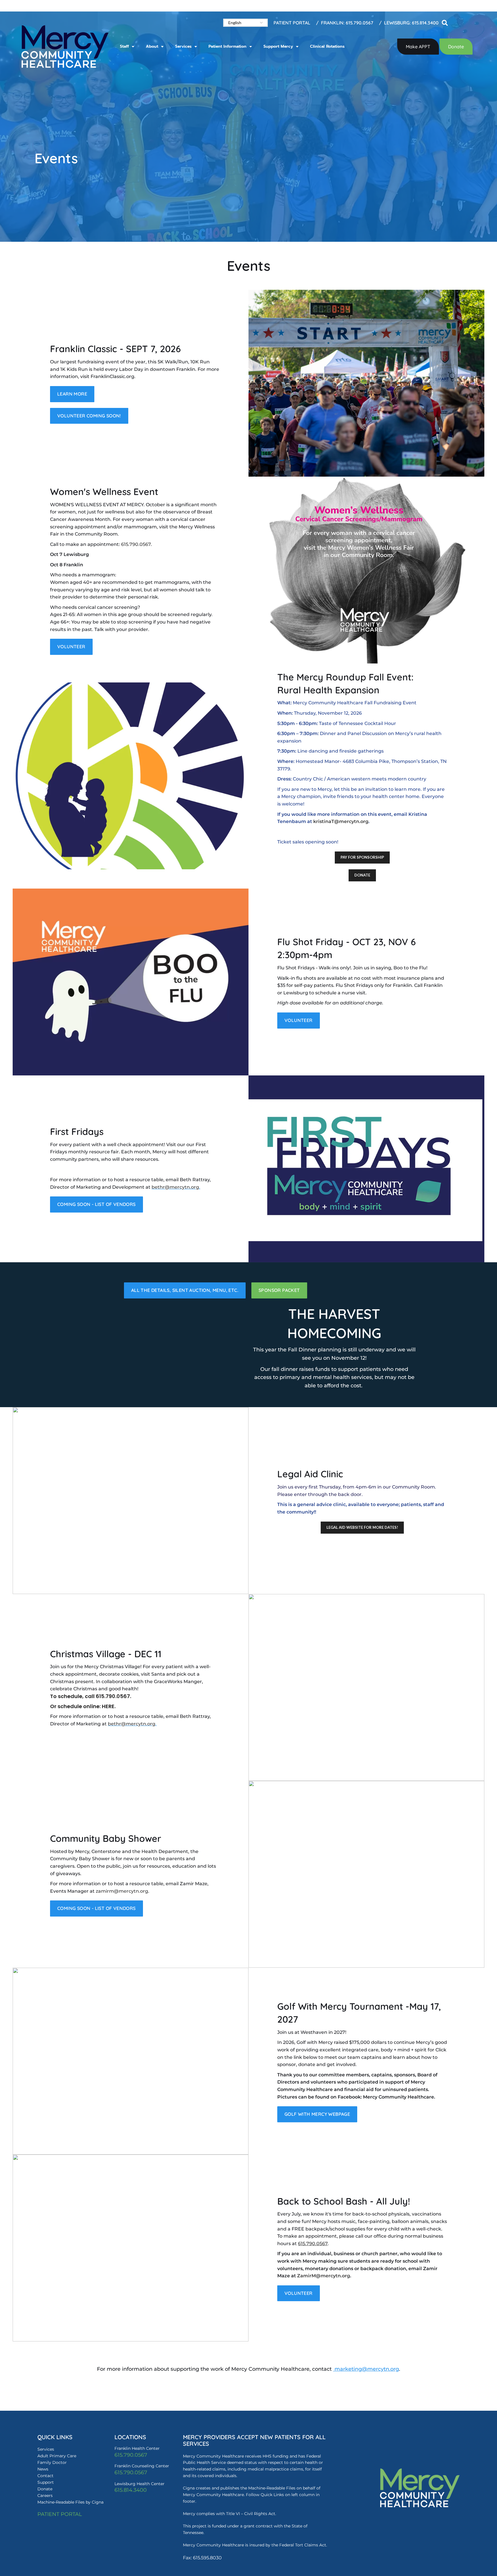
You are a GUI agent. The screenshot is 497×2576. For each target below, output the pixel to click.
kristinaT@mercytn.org (341, 821)
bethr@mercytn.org (175, 1187)
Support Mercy (278, 46)
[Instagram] (453, 2520)
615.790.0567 (136, 544)
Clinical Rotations (327, 46)
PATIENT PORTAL (60, 2514)
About (152, 46)
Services (183, 46)
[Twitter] (436, 2520)
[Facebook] (419, 2520)
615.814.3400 (131, 2490)
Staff (124, 46)
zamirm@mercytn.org (122, 1891)
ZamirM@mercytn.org (324, 2276)
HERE (108, 1706)
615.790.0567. (115, 1696)
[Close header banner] (490, 6)
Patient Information (228, 46)
